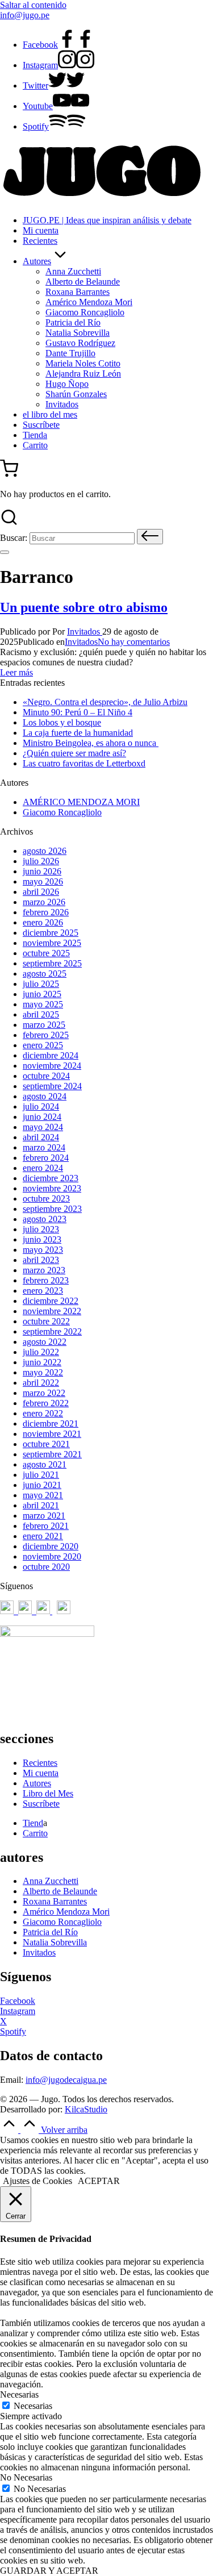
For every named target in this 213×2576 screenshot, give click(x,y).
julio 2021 (41, 1475)
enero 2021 (43, 1536)
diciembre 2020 (51, 1546)
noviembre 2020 (52, 1556)
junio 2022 (42, 1362)
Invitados (81, 642)
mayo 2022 (43, 1372)
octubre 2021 (46, 1444)
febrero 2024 (46, 1158)
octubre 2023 (46, 1199)
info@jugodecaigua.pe (66, 2080)
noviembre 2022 (52, 1311)
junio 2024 (42, 1117)
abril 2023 (41, 1260)
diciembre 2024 (51, 1055)
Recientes (40, 1763)
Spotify (13, 2031)
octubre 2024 (46, 1076)
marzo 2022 (44, 1393)
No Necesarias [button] (26, 2477)
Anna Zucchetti (51, 1881)
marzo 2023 (44, 1270)
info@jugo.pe (25, 15)
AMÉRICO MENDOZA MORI (81, 802)
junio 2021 (42, 1485)
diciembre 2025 (51, 933)
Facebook (18, 2001)
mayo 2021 (43, 1495)
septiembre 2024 (52, 1086)
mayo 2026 (43, 881)
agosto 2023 (45, 1219)
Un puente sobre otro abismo (84, 607)
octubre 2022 (46, 1321)
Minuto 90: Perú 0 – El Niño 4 (78, 712)
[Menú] (5, 552)
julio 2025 (41, 984)
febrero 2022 (46, 1403)
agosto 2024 (45, 1096)
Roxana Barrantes (55, 1901)
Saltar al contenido (33, 5)
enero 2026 (43, 922)
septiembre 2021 (52, 1454)
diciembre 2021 (51, 1424)
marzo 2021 (44, 1516)
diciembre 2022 (51, 1301)
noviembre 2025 (52, 943)
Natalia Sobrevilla (55, 1942)
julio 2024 (41, 1106)
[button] (150, 537)
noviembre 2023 (52, 1188)
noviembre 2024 (52, 1066)
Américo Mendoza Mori (66, 1912)
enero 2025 (43, 1045)
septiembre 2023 (52, 1209)
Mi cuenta (41, 1773)
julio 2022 (41, 1352)
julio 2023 (41, 1229)
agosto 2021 (45, 1464)
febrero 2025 (46, 1035)
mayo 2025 (43, 1004)
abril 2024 (41, 1137)
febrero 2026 (46, 912)
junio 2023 (42, 1239)
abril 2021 (41, 1505)
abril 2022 (41, 1383)
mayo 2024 (43, 1127)
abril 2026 (41, 892)
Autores (37, 1783)
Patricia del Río (50, 1932)
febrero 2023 (46, 1280)
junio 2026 (42, 871)
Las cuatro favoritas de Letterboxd (84, 763)
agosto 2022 (45, 1342)
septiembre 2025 (52, 963)
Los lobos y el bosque (62, 722)
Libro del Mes (48, 1793)
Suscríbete (41, 1804)
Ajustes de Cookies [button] (37, 2181)
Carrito (35, 1833)
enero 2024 (43, 1168)
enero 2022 (43, 1413)
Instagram (18, 2011)
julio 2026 (41, 861)
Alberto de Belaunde (60, 1891)
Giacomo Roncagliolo (62, 812)
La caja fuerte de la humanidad (78, 733)
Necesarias (33, 2406)
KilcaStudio (86, 2109)
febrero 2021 (46, 1526)
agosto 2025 (45, 974)
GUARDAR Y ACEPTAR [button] (49, 2571)
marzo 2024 (44, 1147)
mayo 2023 (43, 1250)
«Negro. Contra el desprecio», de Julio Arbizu (105, 702)
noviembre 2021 (52, 1434)
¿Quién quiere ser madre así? (74, 753)
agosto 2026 (45, 851)
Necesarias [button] (19, 2394)
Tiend (33, 1823)
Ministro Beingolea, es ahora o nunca (91, 743)
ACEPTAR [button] (99, 2181)
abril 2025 (41, 1014)
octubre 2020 (46, 1567)
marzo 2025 (44, 1025)
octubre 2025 (46, 953)
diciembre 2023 (51, 1178)
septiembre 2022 (52, 1331)
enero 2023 (43, 1291)
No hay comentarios (134, 642)
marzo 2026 (44, 902)
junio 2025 (42, 994)
